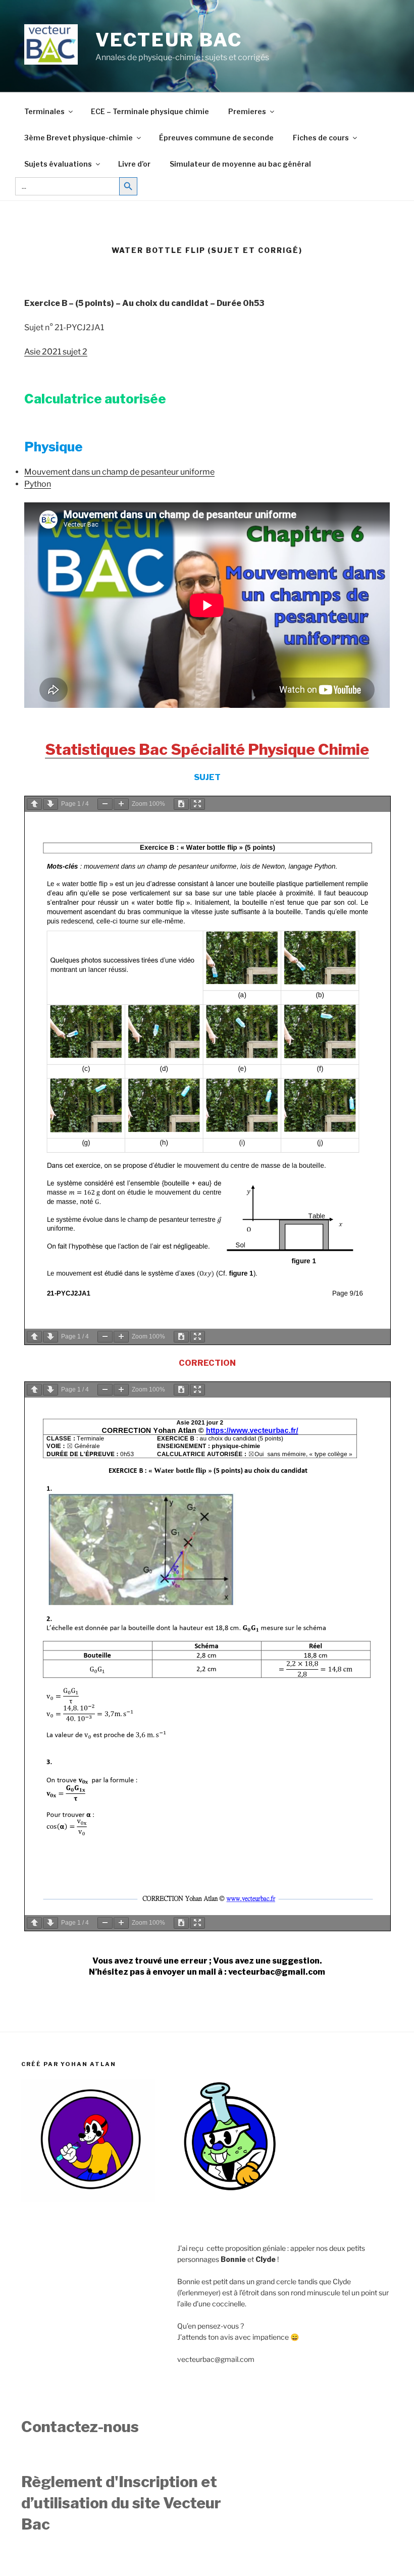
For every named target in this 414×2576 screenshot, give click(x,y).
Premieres (247, 111)
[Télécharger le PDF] (181, 804)
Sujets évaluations (58, 164)
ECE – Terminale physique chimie (150, 111)
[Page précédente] (34, 804)
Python (38, 484)
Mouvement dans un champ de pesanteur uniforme (119, 472)
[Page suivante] (50, 804)
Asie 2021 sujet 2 (56, 352)
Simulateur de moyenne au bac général (240, 164)
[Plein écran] (197, 804)
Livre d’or (134, 164)
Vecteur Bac (169, 40)
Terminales (44, 111)
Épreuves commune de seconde (216, 138)
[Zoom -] (105, 804)
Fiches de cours (321, 138)
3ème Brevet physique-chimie (79, 138)
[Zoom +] (121, 804)
